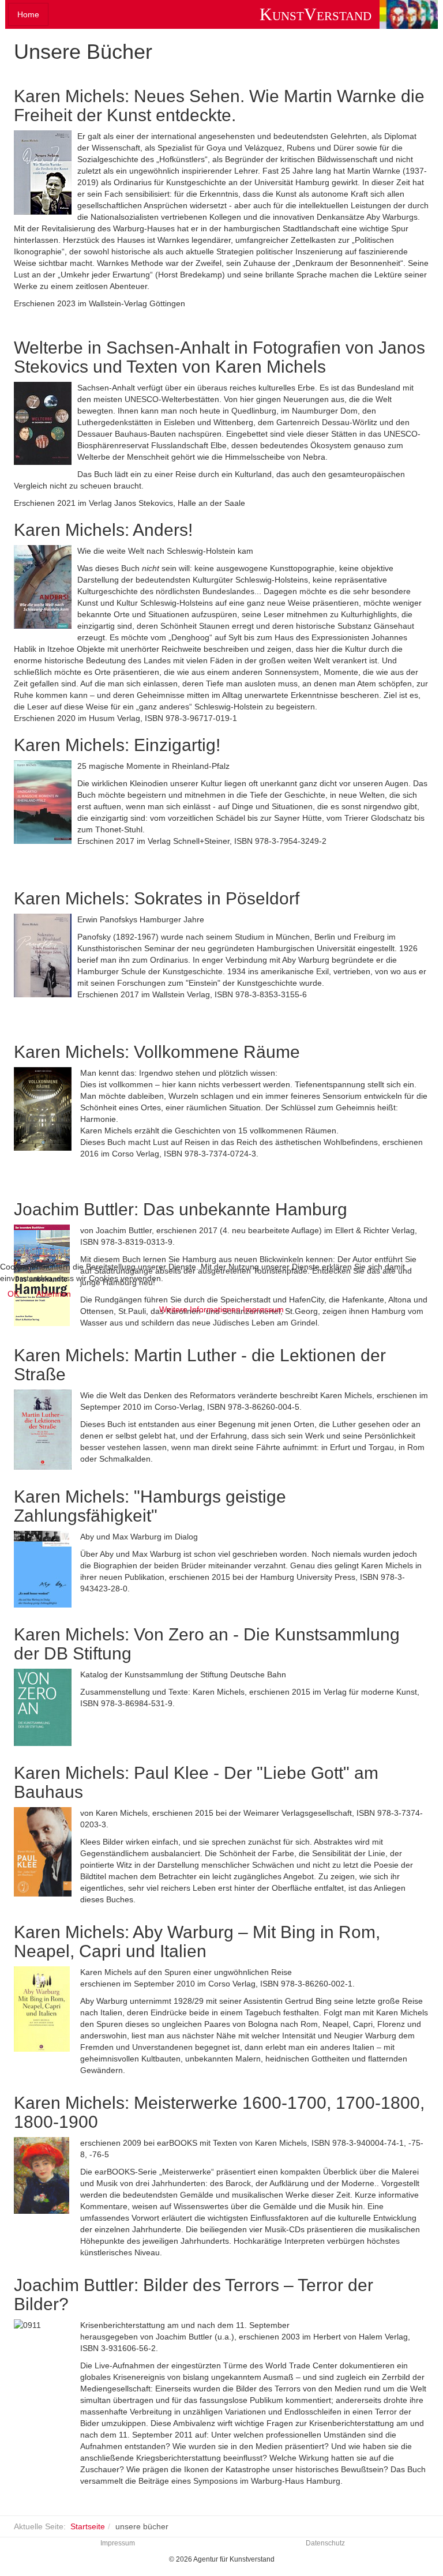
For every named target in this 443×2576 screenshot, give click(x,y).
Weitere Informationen (200, 1309)
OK (13, 1294)
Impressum (263, 1309)
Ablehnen (54, 1294)
